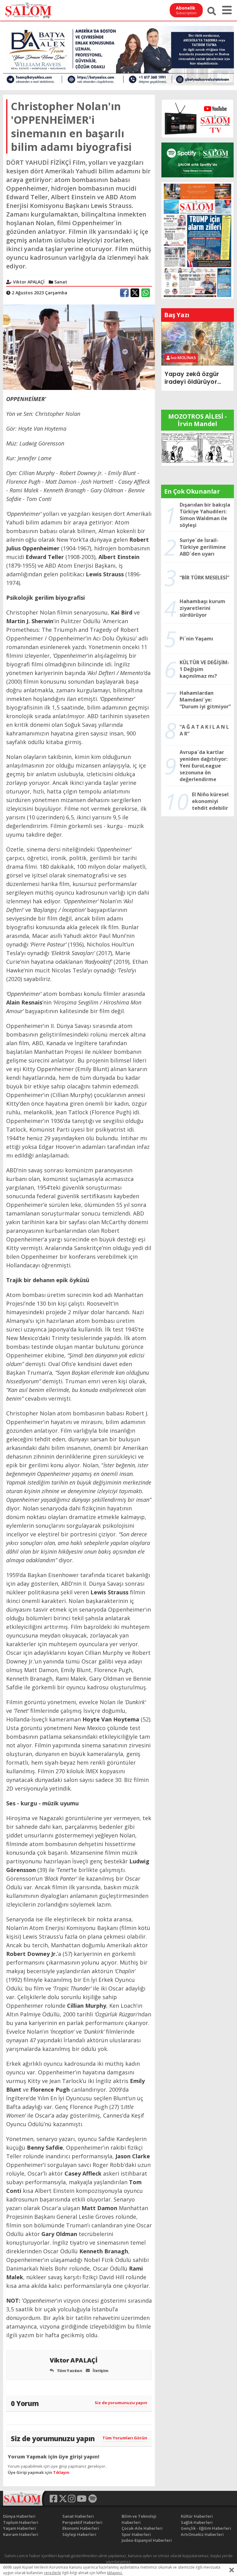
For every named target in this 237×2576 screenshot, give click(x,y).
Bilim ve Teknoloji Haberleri (139, 2519)
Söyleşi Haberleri (79, 2534)
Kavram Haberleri (21, 2534)
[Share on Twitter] (135, 293)
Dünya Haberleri (19, 2516)
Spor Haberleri (136, 2534)
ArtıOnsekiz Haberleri (202, 2534)
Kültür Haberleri (197, 2516)
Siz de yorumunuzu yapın (121, 2403)
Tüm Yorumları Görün (125, 2438)
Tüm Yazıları (69, 2371)
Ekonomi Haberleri (81, 2528)
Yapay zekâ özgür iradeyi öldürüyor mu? (192, 378)
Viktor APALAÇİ (74, 2360)
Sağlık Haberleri (197, 2522)
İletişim (100, 2371)
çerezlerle (52, 2573)
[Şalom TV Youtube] (197, 119)
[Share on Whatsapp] (146, 293)
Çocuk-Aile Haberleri (142, 2528)
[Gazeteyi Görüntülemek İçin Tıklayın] (197, 240)
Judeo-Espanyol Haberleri (147, 2540)
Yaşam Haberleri (20, 2528)
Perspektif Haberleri (82, 2522)
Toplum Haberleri (21, 2522)
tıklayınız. (115, 2573)
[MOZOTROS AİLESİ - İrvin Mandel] (197, 448)
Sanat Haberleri (78, 2516)
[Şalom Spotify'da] (197, 160)
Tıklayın (61, 2472)
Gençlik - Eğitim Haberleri (206, 2528)
